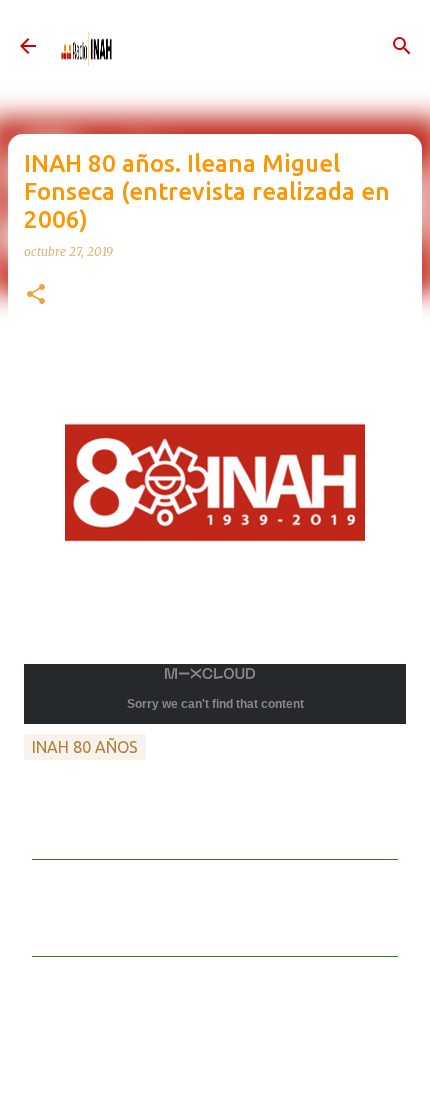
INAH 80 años (85, 747)
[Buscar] (402, 46)
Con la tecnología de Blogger (227, 1063)
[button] (36, 295)
